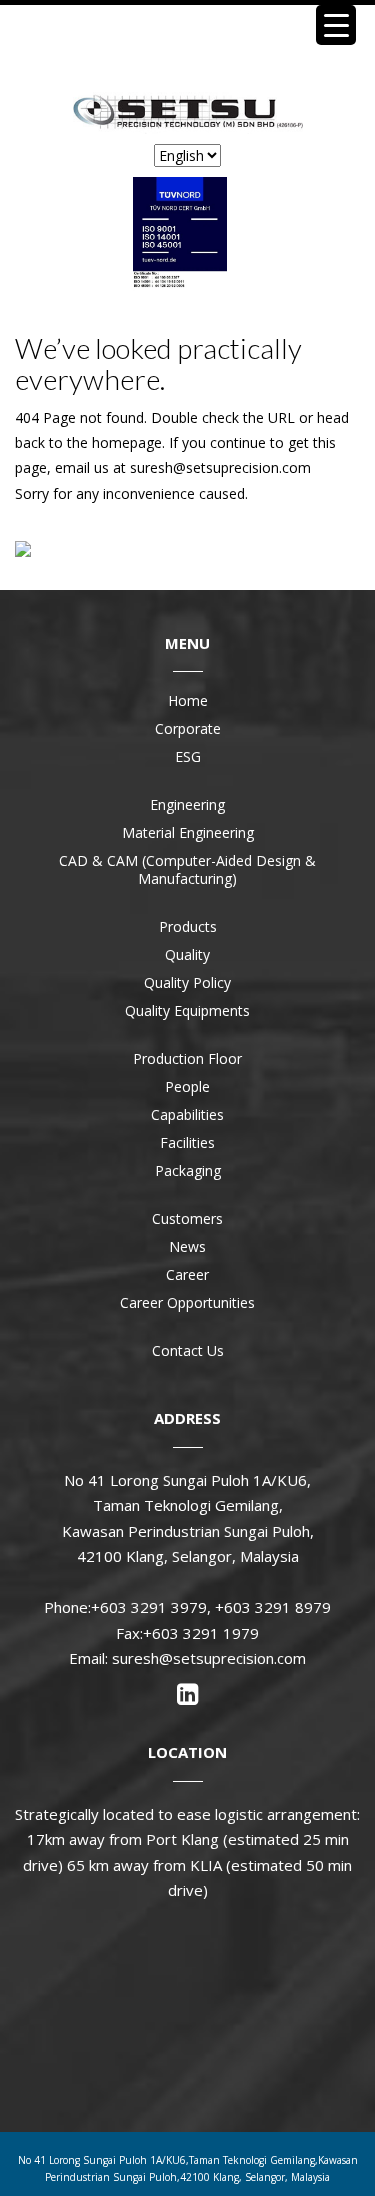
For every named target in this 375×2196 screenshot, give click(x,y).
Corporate (188, 728)
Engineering (187, 804)
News (187, 1246)
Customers (187, 1218)
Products (188, 926)
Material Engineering (188, 832)
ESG (188, 756)
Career (187, 1274)
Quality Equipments (187, 1010)
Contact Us (188, 1350)
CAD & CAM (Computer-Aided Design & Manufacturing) (187, 869)
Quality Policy (187, 982)
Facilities (187, 1142)
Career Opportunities (187, 1302)
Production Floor (187, 1058)
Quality (187, 954)
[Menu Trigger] (336, 25)
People (187, 1086)
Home (188, 700)
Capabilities (187, 1114)
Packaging (188, 1170)
